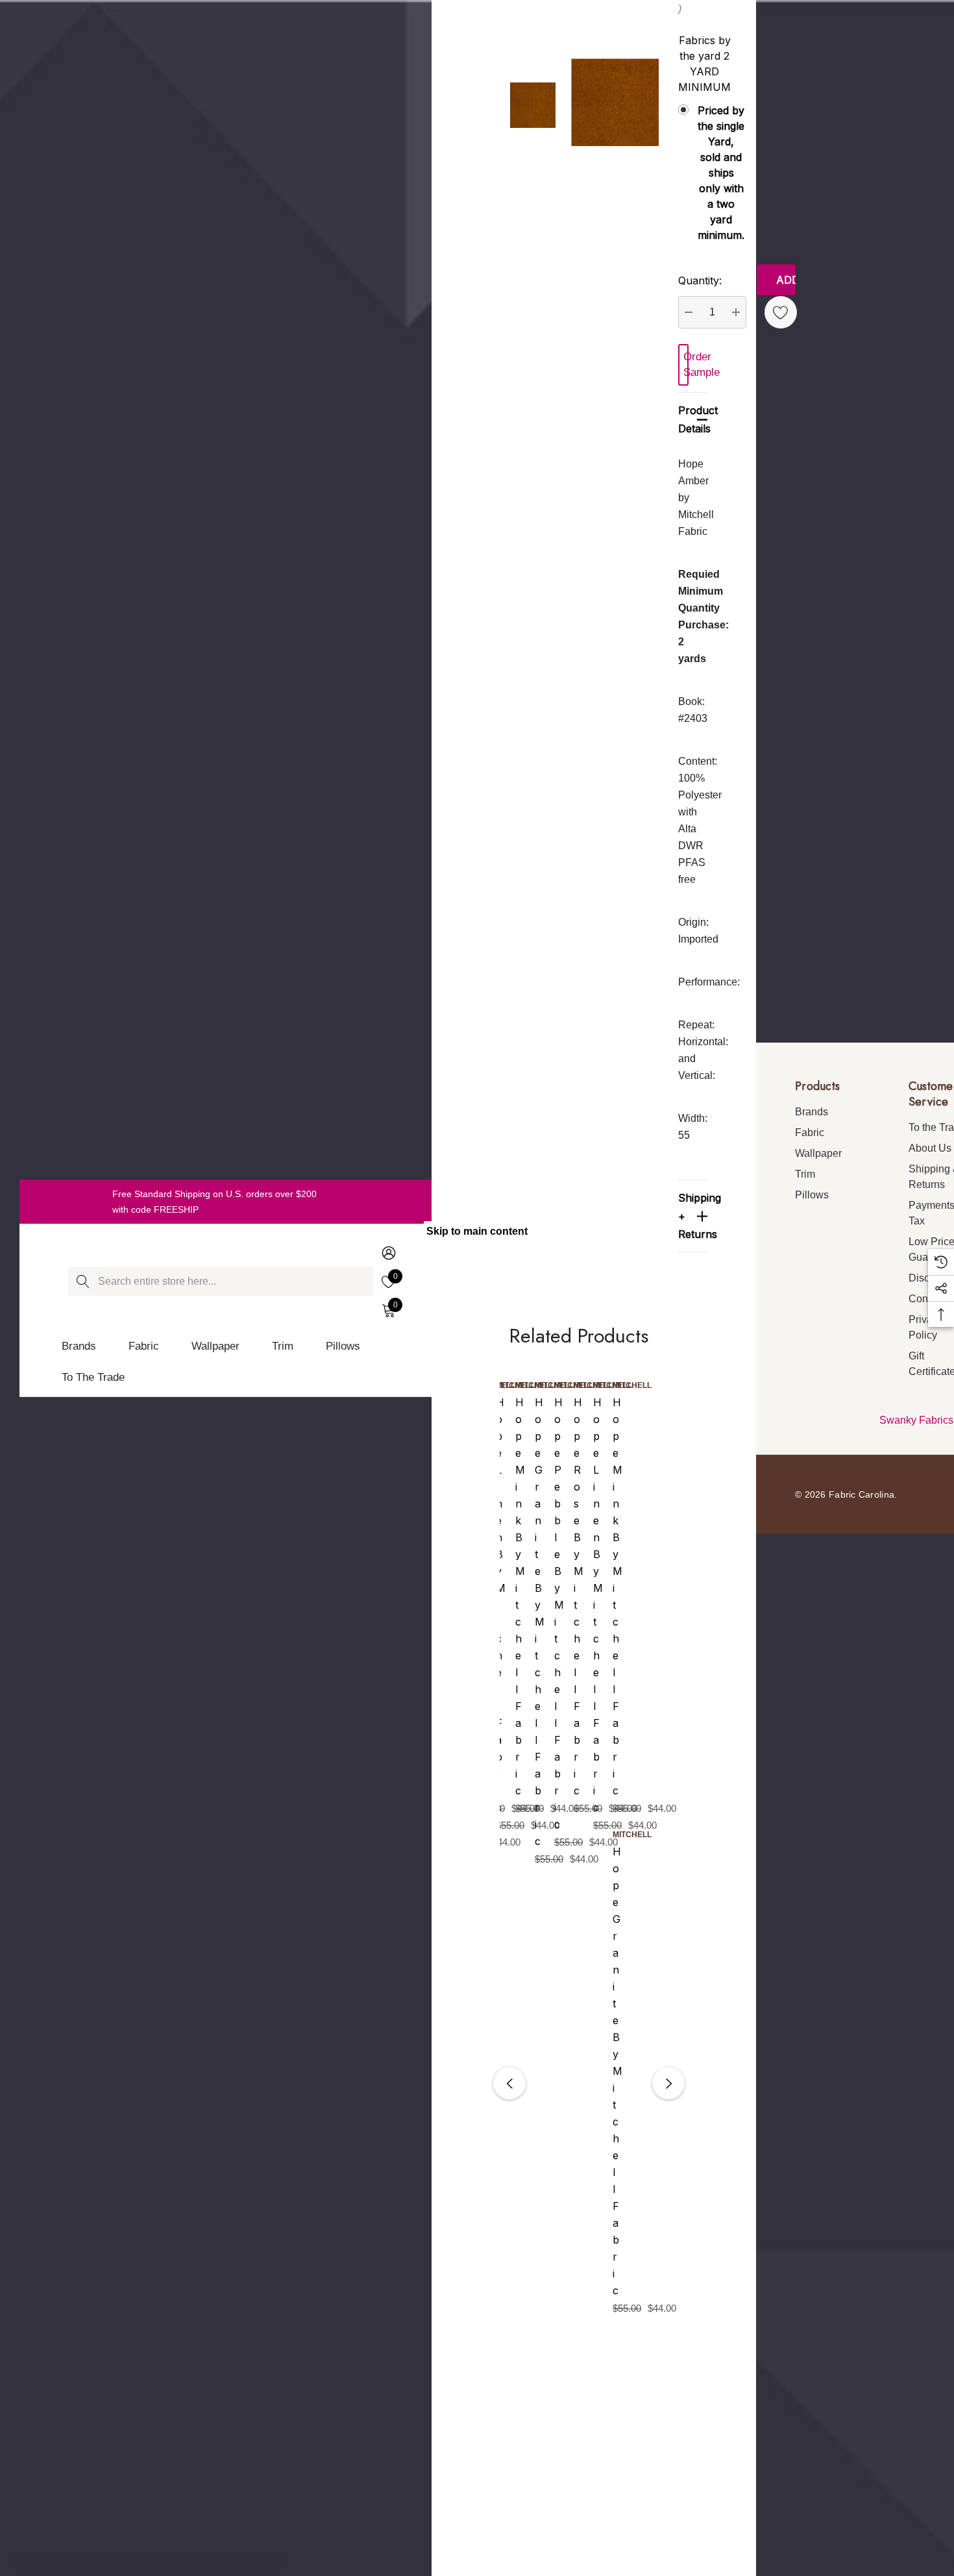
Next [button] (668, 2083)
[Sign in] (388, 1253)
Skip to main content (477, 1231)
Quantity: (700, 280)
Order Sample (686, 365)
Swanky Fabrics (916, 1420)
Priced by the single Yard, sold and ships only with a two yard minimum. (688, 173)
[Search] (83, 1281)
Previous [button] (509, 2083)
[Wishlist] (781, 312)
